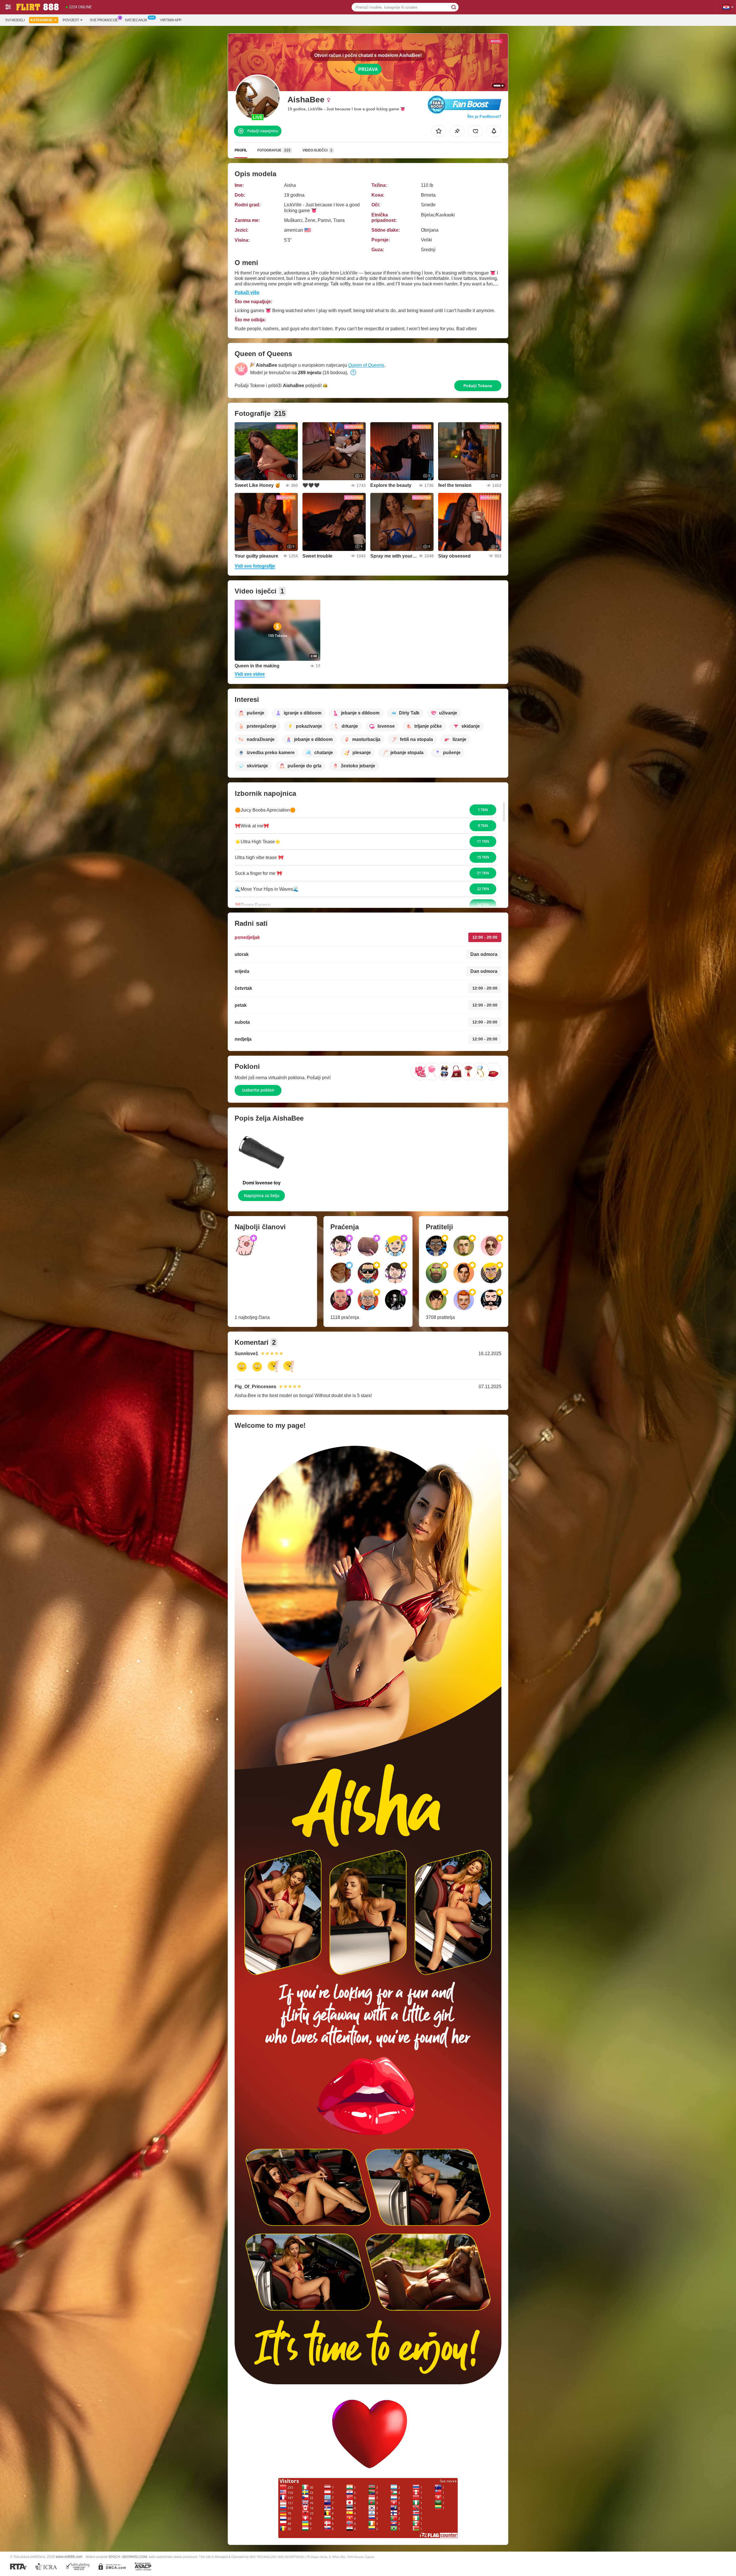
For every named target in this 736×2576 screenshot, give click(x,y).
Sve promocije (104, 20)
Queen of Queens (366, 365)
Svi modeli (15, 20)
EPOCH (114, 2557)
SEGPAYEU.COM (135, 2557)
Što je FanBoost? (484, 116)
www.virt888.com (69, 2557)
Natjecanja (136, 20)
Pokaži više (247, 292)
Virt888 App (171, 20)
